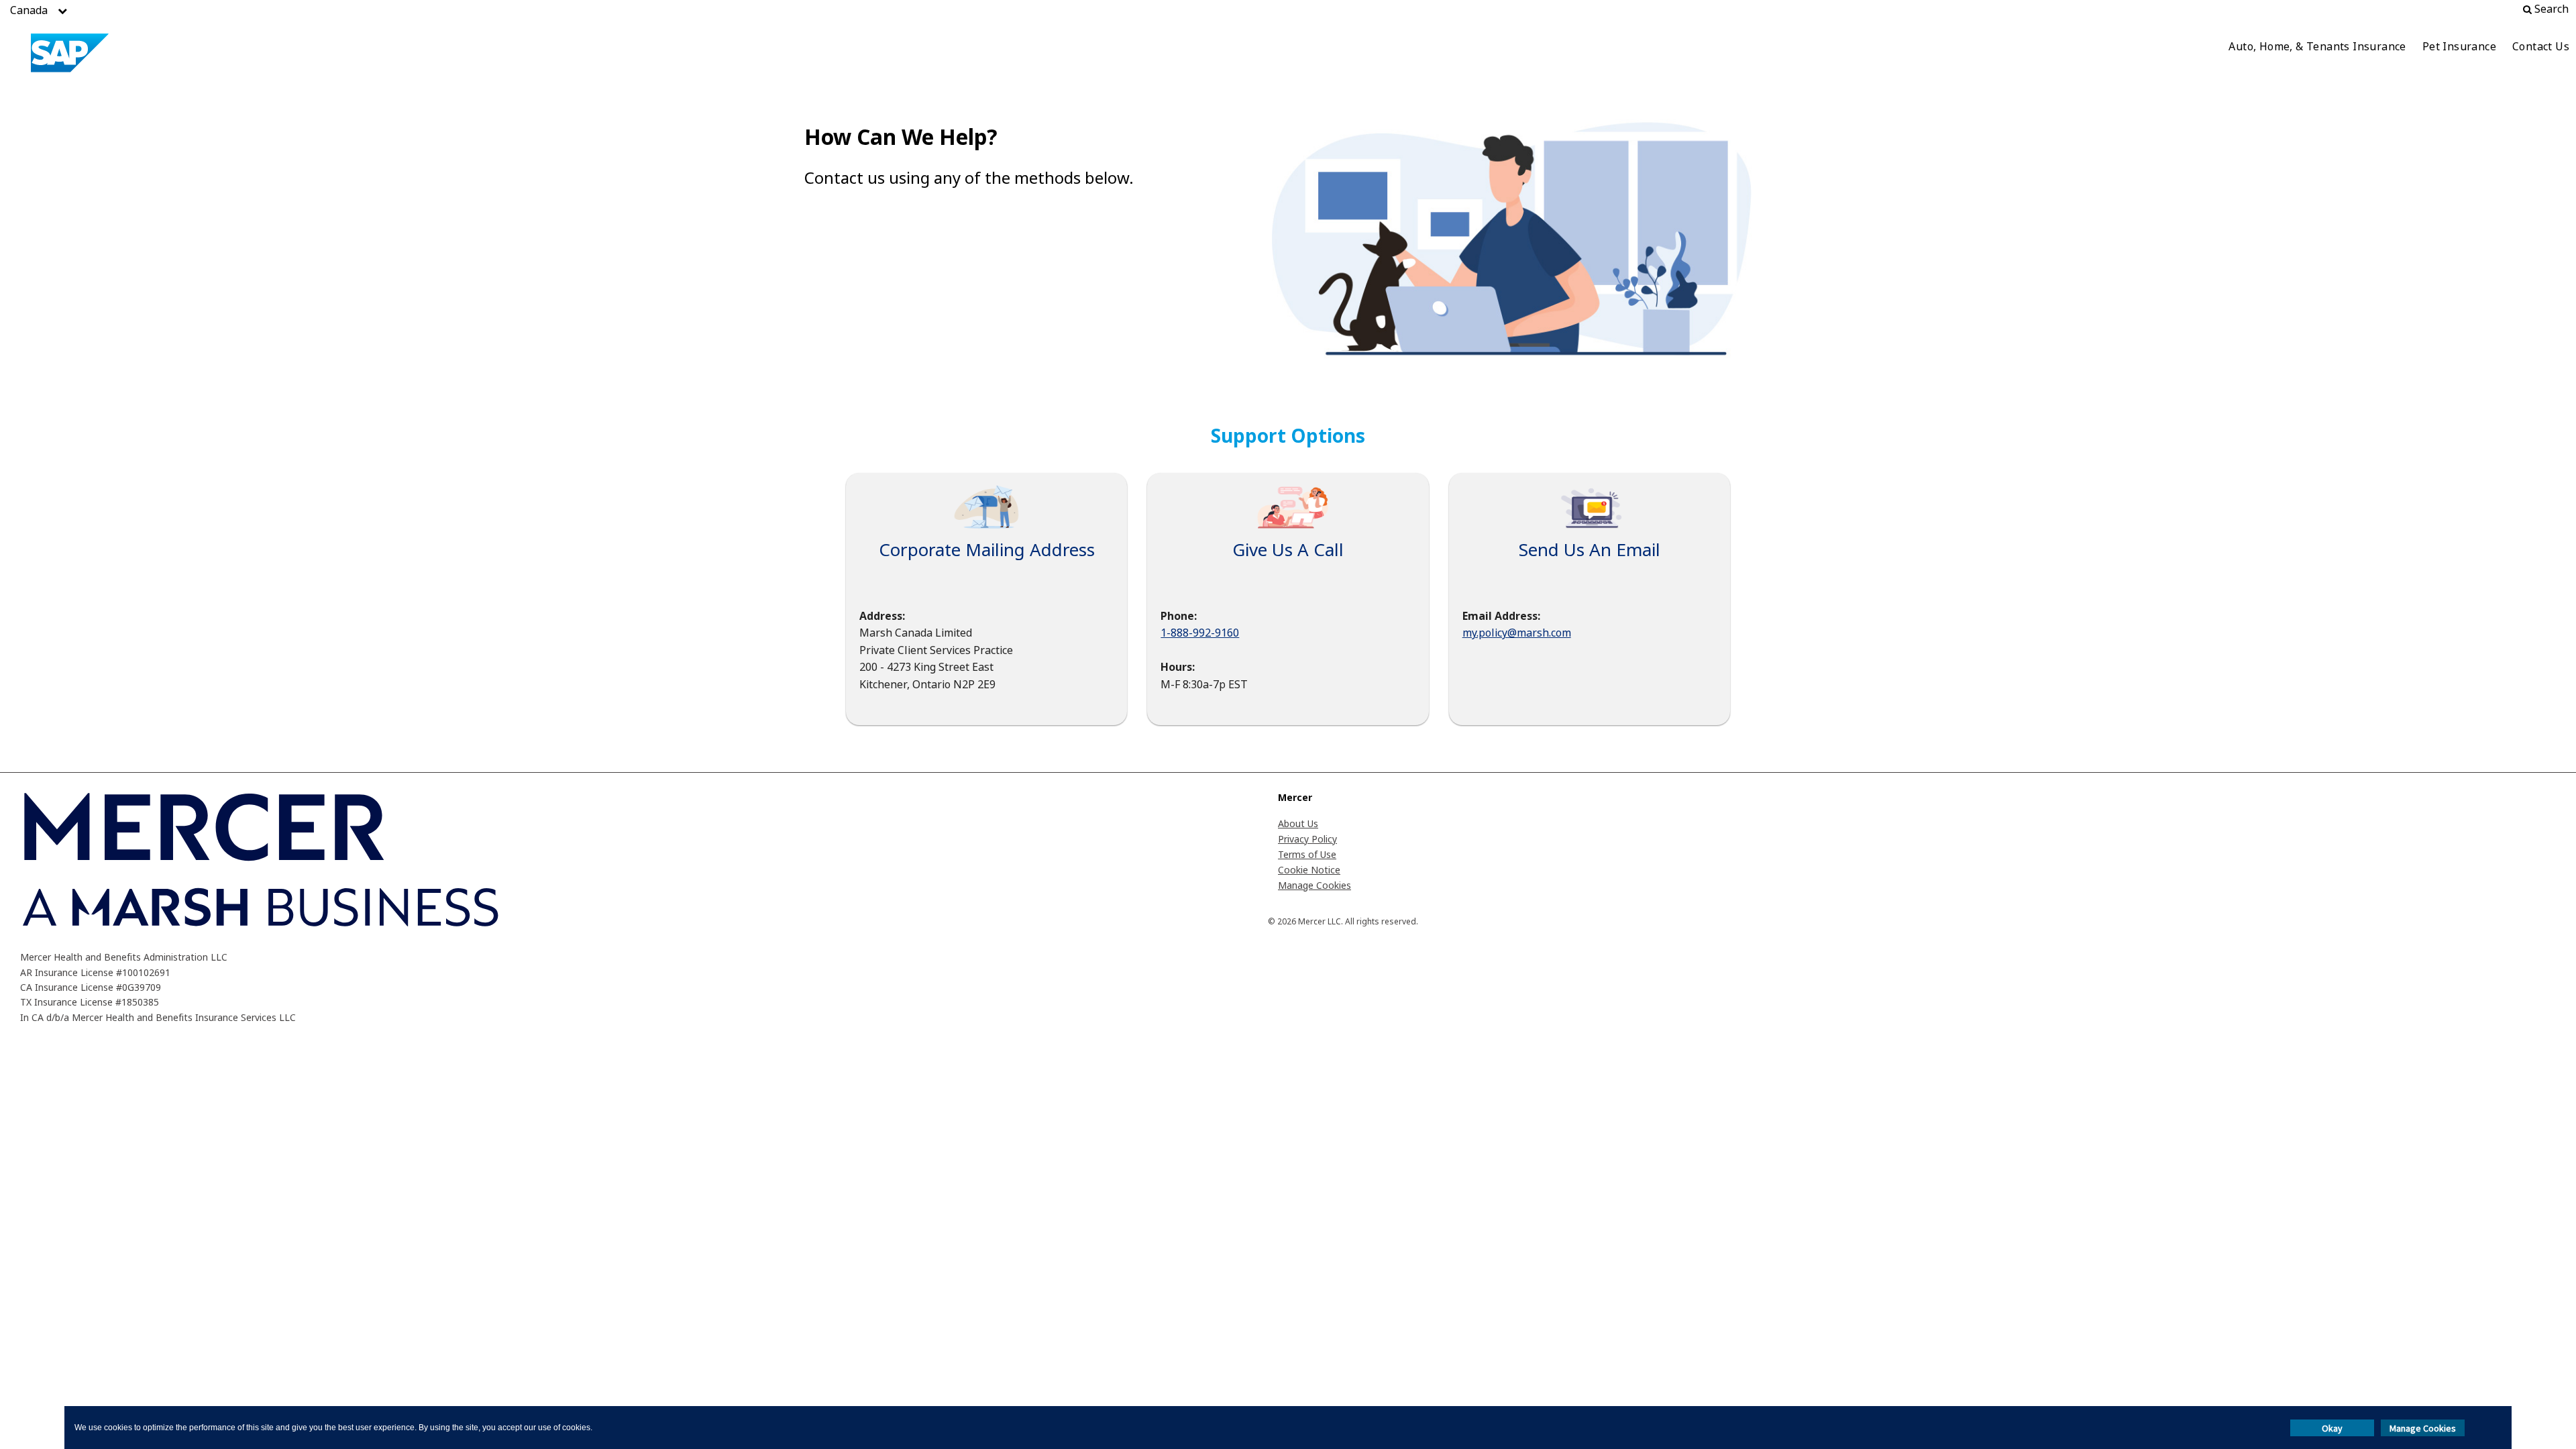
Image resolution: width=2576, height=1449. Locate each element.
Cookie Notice (1309, 870)
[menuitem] (2317, 48)
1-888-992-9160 (1200, 633)
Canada (29, 10)
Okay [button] (2332, 1428)
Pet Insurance (2459, 46)
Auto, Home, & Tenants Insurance (2317, 46)
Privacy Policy (1307, 839)
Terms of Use (1307, 854)
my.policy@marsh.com (1517, 633)
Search (2550, 9)
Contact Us (2541, 46)
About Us (1298, 823)
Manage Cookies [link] (1314, 885)
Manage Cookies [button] (2423, 1428)
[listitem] (29, 10)
